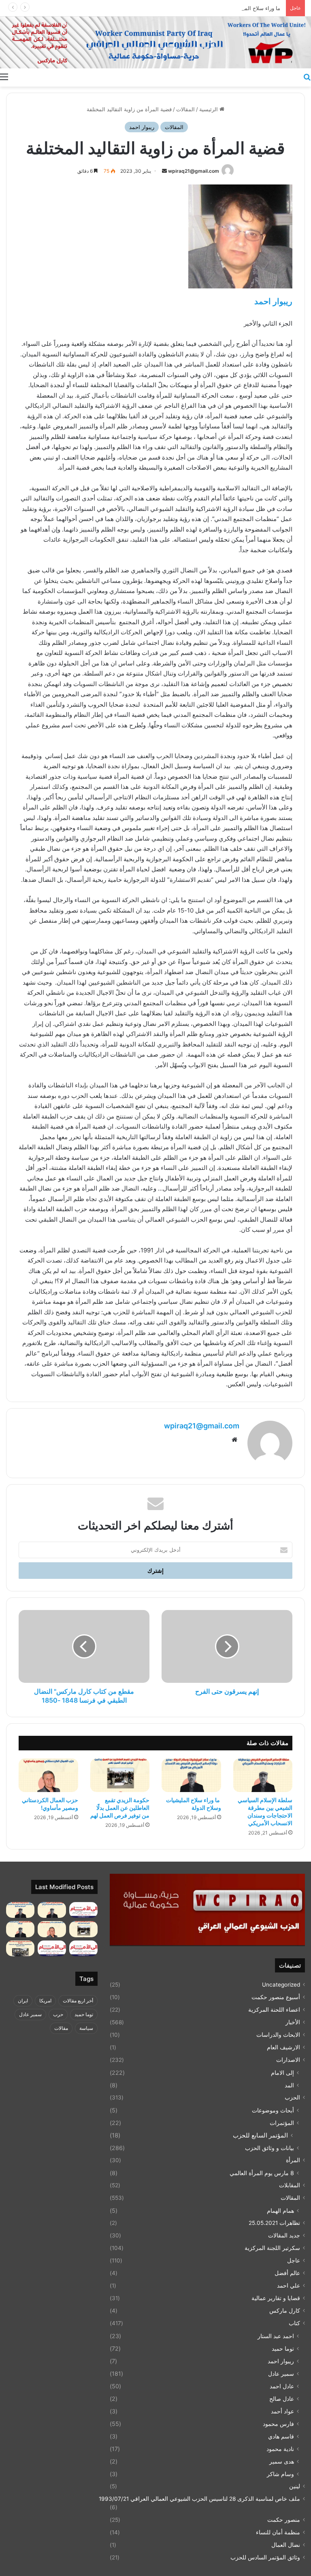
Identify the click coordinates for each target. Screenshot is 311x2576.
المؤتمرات (282, 2123)
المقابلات (290, 2185)
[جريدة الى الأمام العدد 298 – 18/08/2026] (83, 1948)
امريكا (45, 2001)
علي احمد (289, 2286)
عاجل (294, 2260)
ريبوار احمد (142, 127)
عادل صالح (282, 2399)
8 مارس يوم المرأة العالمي (262, 2173)
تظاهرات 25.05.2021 (274, 2223)
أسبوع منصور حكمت (276, 1997)
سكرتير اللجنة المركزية (272, 2248)
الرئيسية (209, 109)
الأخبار (293, 2022)
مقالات (61, 2028)
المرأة (293, 2160)
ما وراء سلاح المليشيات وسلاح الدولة (240, 8)
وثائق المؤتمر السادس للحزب (265, 2557)
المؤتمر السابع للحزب (260, 2135)
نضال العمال (286, 2545)
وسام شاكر (280, 2474)
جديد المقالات (284, 2235)
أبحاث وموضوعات (273, 2110)
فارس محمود (278, 2424)
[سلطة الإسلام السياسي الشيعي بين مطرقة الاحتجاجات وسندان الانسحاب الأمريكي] (263, 1775)
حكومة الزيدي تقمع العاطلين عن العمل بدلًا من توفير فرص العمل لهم (120, 1808)
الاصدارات (288, 2060)
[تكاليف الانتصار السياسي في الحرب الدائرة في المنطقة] (20, 1929)
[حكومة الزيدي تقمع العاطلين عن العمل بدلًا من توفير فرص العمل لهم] (120, 1775)
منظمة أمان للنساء (278, 2532)
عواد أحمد (282, 2411)
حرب (58, 2014)
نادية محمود (280, 2449)
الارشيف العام (283, 2047)
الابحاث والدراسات (278, 2035)
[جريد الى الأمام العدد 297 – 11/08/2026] (52, 1948)
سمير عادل (281, 2374)
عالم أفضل (287, 2273)
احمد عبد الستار (276, 2336)
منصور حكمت (284, 2520)
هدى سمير (282, 2461)
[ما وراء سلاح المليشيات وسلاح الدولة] (191, 1775)
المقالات (185, 109)
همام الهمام (280, 2211)
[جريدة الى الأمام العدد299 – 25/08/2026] (83, 1910)
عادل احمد (282, 2386)
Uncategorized (281, 1985)
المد (289, 2085)
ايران (23, 2001)
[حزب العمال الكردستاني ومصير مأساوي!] (48, 1775)
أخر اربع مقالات (78, 2001)
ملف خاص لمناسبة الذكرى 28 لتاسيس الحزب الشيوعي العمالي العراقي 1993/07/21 (199, 2499)
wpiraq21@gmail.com (194, 171)
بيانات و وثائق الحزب (269, 2148)
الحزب (292, 2097)
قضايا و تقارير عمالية (276, 2298)
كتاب (294, 2323)
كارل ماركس (285, 2311)
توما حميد (283, 2348)
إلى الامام (282, 2073)
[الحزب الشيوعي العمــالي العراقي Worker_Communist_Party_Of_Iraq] (155, 42)
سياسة (86, 2028)
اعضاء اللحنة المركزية (274, 2010)
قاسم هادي (281, 2436)
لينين (295, 2486)
